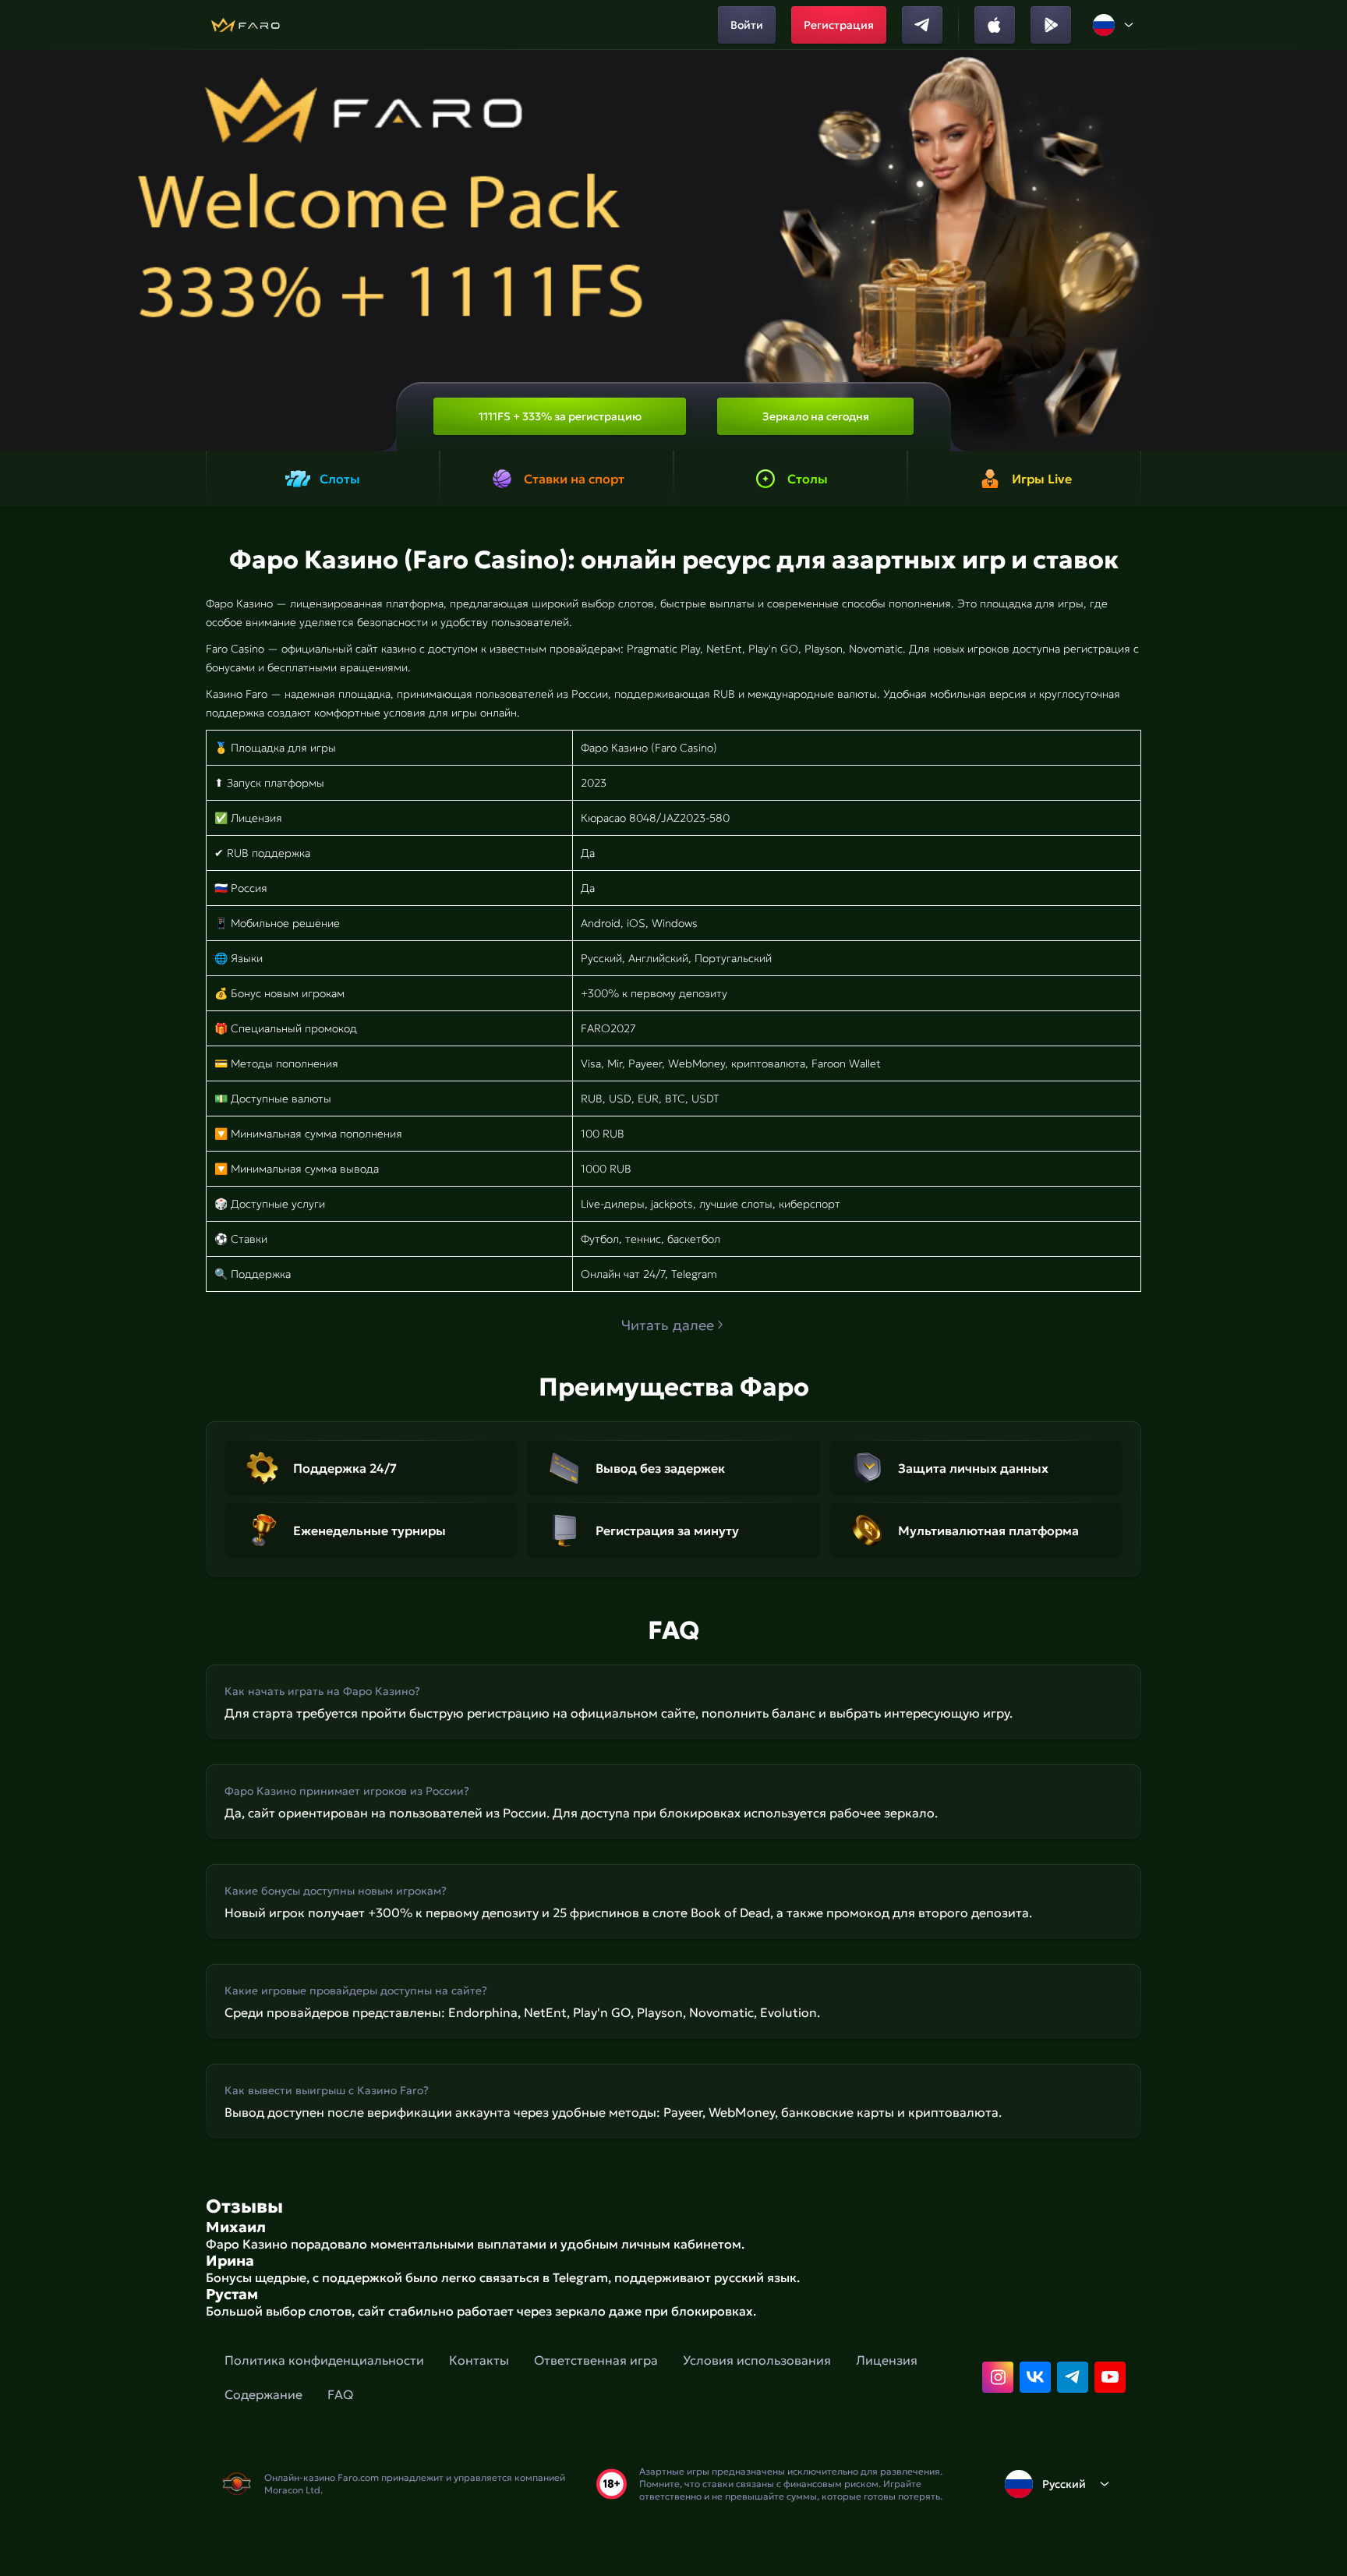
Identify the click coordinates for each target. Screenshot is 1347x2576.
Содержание (263, 2394)
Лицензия (887, 2360)
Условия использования (757, 2360)
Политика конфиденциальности (324, 2360)
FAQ (340, 2394)
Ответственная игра (596, 2360)
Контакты (479, 2360)
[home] (245, 25)
